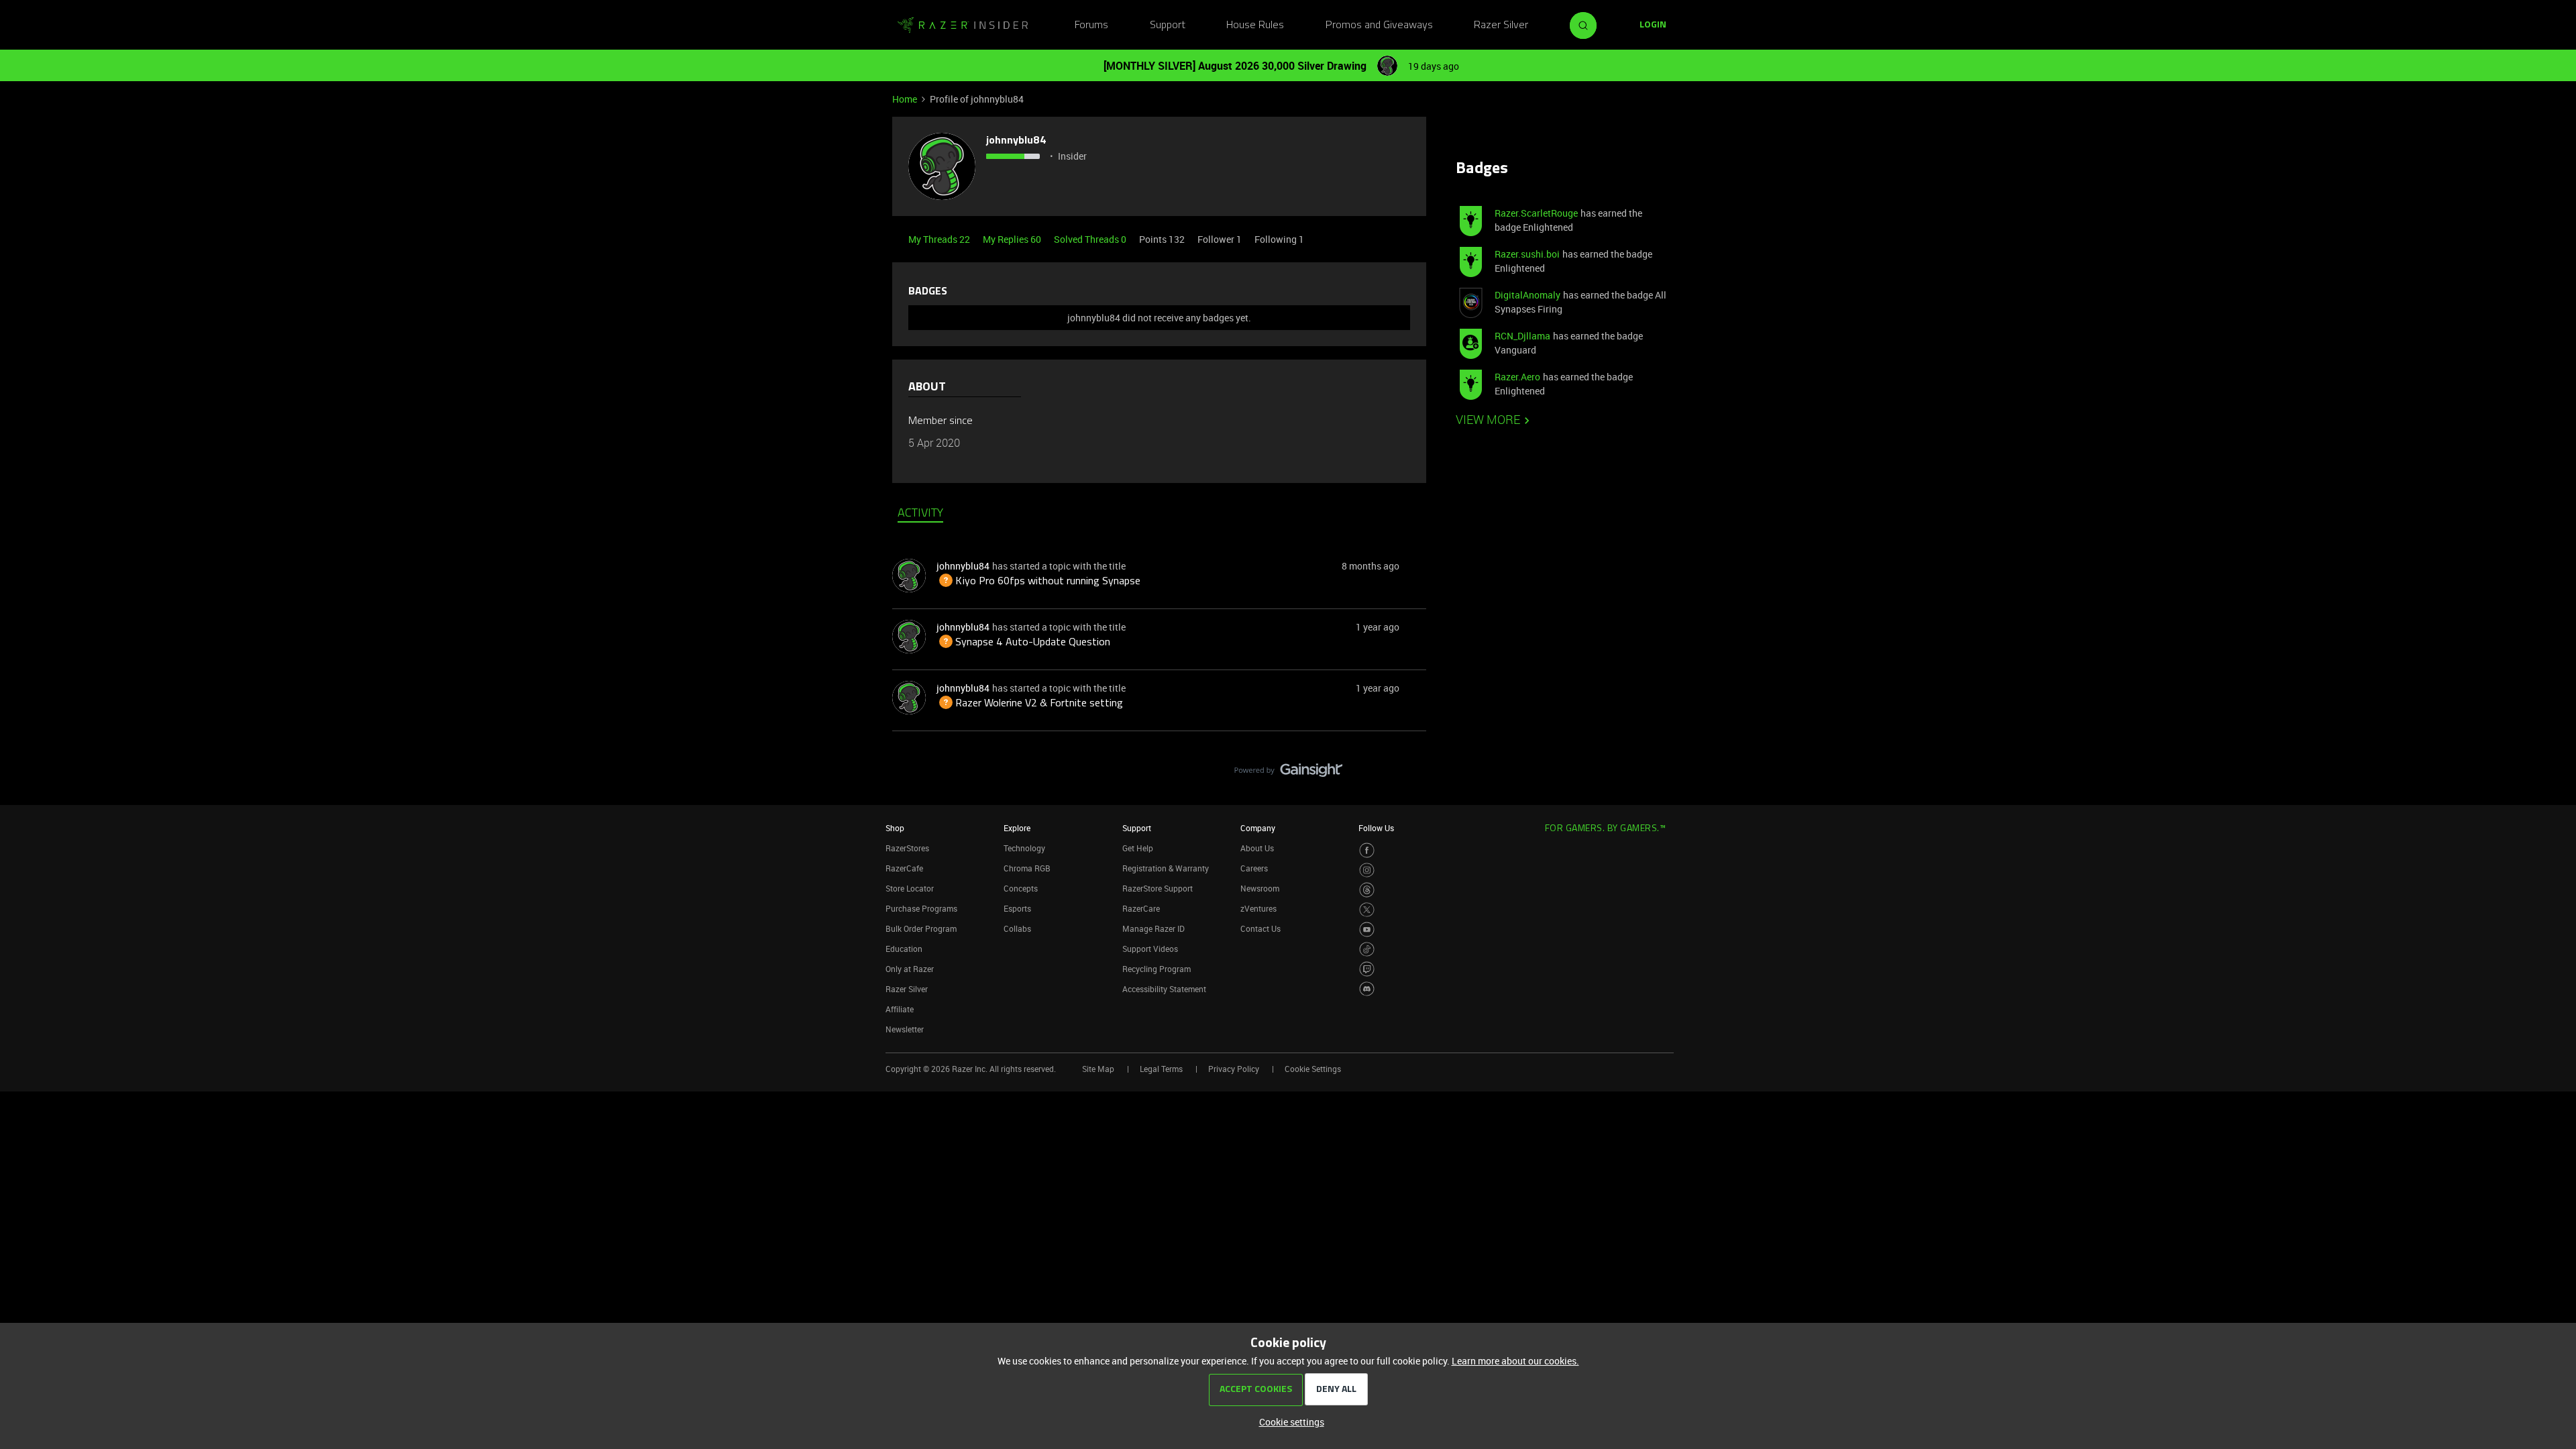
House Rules (1255, 25)
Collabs (1017, 928)
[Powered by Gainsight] (1288, 773)
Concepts (1021, 888)
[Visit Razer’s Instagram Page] (1367, 870)
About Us (1257, 848)
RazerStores (907, 848)
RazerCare (1141, 908)
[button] (1653, 25)
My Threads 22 (940, 239)
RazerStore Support (1158, 888)
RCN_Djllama (1522, 336)
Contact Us (1260, 928)
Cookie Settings (1313, 1069)
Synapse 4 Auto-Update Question (1023, 643)
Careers (1254, 868)
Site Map (1098, 1069)
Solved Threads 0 (1091, 239)
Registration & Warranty (1166, 868)
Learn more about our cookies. (1515, 1361)
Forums (1091, 25)
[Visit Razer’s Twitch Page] (1367, 969)
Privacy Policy (1234, 1069)
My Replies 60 (1013, 239)
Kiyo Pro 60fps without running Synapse (1038, 582)
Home (905, 99)
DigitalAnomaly (1527, 295)
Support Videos (1150, 949)
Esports (1017, 908)
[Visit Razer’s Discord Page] (1367, 989)
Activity (920, 514)
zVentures (1258, 908)
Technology (1024, 848)
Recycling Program (1157, 969)
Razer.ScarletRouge (1536, 213)
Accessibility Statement (1164, 989)
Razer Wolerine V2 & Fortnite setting (1030, 704)
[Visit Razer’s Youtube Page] (1367, 929)
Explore (1017, 828)
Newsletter (905, 1029)
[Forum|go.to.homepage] (963, 25)
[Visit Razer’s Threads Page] (1367, 890)
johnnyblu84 (1016, 141)
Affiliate (900, 1009)
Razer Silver (1501, 25)
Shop (895, 828)
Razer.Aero (1517, 377)
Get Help (1138, 848)
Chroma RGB (1027, 868)
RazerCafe (904, 868)
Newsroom (1260, 888)
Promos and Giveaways (1379, 25)
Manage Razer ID (1153, 928)
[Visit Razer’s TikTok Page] (1367, 950)
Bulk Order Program (921, 928)
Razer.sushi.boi (1527, 254)
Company (1258, 828)
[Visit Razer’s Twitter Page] (1367, 910)
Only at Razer (910, 969)
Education (904, 949)
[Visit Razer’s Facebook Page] (1367, 850)
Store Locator (910, 888)
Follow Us (1376, 828)
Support (1168, 25)
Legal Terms (1161, 1069)
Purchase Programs (921, 908)
